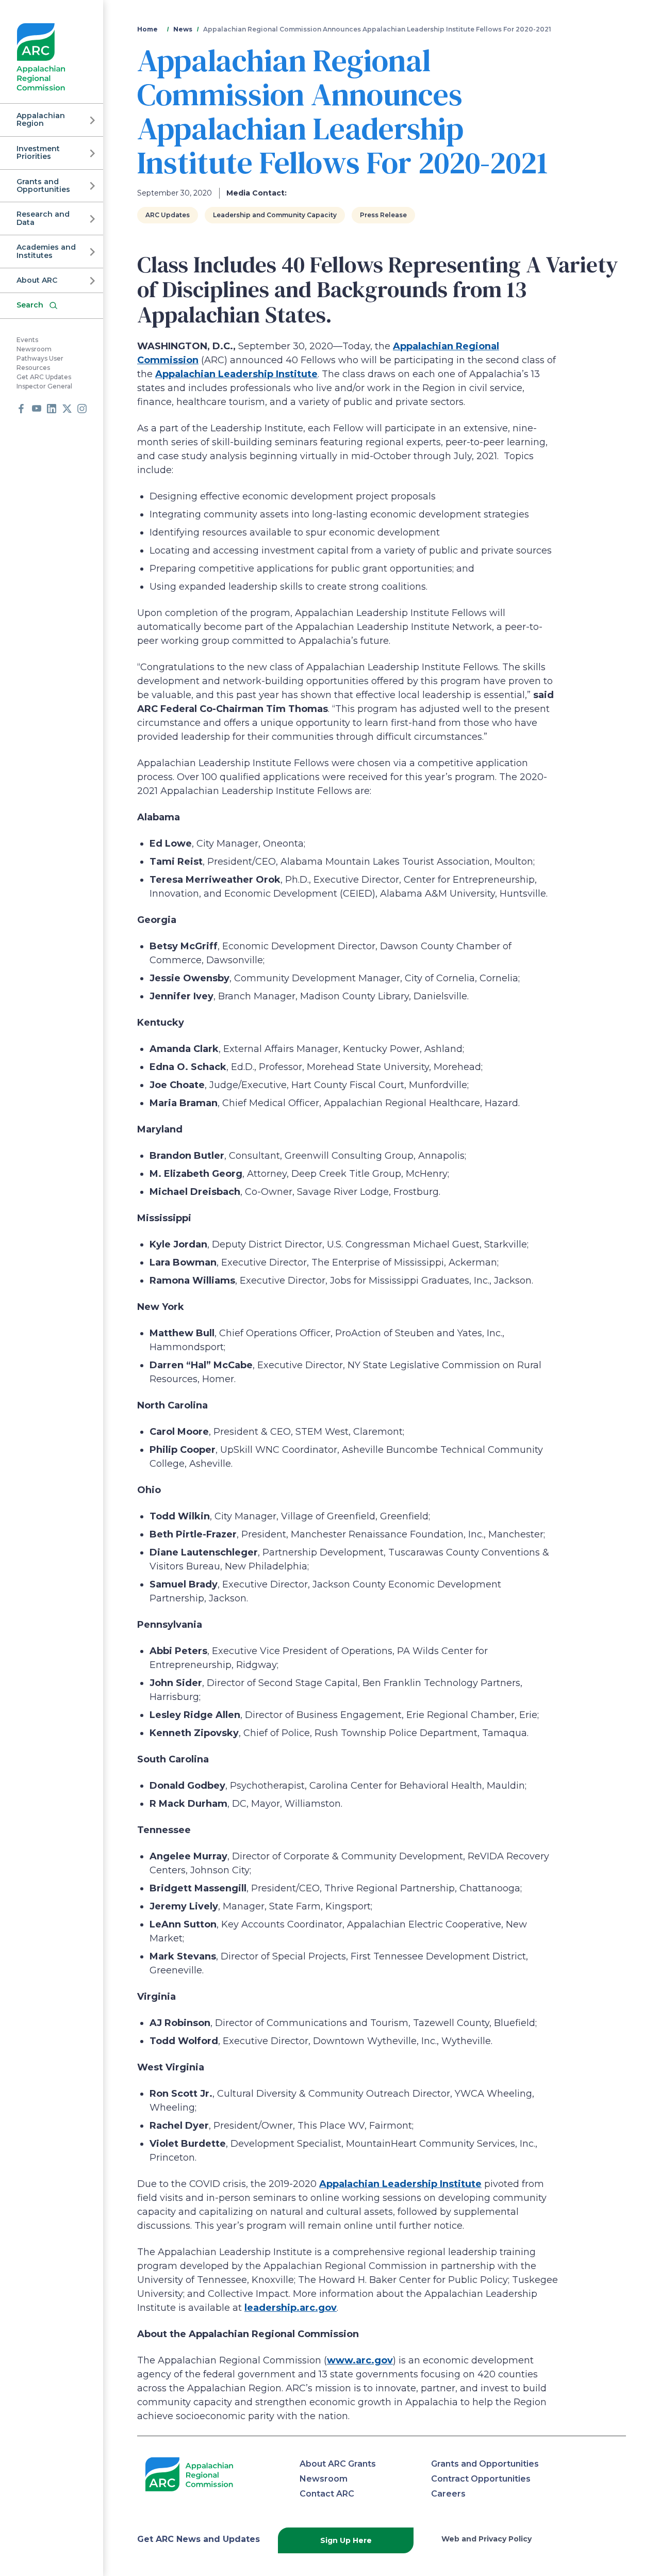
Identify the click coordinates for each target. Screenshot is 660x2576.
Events (27, 340)
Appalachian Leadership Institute (236, 374)
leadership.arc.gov (291, 2308)
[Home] (41, 57)
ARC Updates (168, 215)
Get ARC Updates (44, 377)
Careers (448, 2494)
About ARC (37, 280)
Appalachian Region (41, 119)
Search (30, 305)
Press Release (383, 215)
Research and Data (43, 218)
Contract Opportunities (481, 2479)
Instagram (82, 409)
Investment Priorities (38, 152)
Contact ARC (327, 2494)
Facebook (21, 409)
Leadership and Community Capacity (275, 215)
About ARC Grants (338, 2464)
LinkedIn (52, 409)
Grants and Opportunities (43, 185)
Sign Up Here (346, 2540)
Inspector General (44, 386)
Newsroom (34, 349)
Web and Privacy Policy (486, 2539)
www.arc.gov (360, 2360)
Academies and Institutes (46, 251)
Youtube (37, 409)
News (183, 29)
